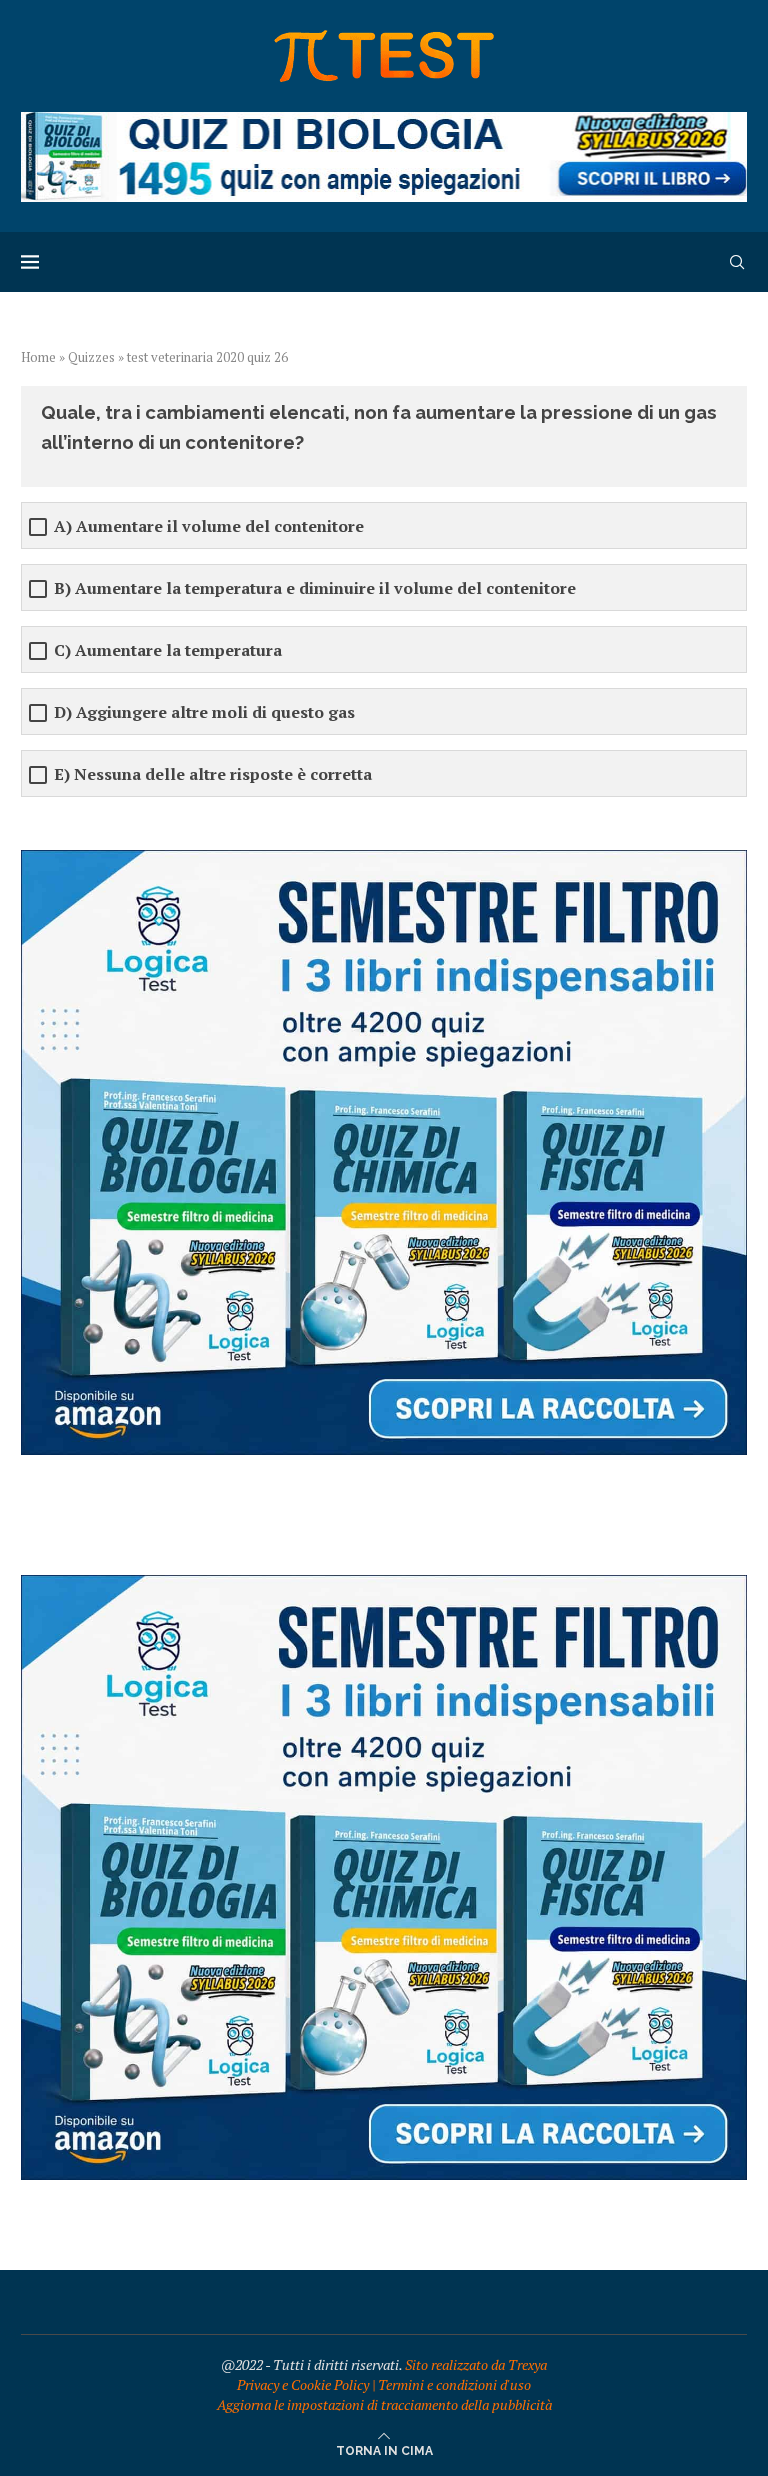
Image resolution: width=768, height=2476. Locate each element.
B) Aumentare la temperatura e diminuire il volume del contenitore (315, 588)
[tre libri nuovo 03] (384, 859)
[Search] (737, 262)
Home (38, 357)
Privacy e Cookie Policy (303, 2384)
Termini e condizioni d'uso (454, 2384)
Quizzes (91, 357)
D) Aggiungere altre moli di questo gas (204, 712)
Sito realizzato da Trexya (476, 2364)
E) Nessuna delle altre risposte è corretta (213, 774)
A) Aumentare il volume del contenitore (209, 526)
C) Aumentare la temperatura (168, 650)
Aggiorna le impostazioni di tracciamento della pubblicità (384, 2404)
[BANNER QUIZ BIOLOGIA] (384, 121)
